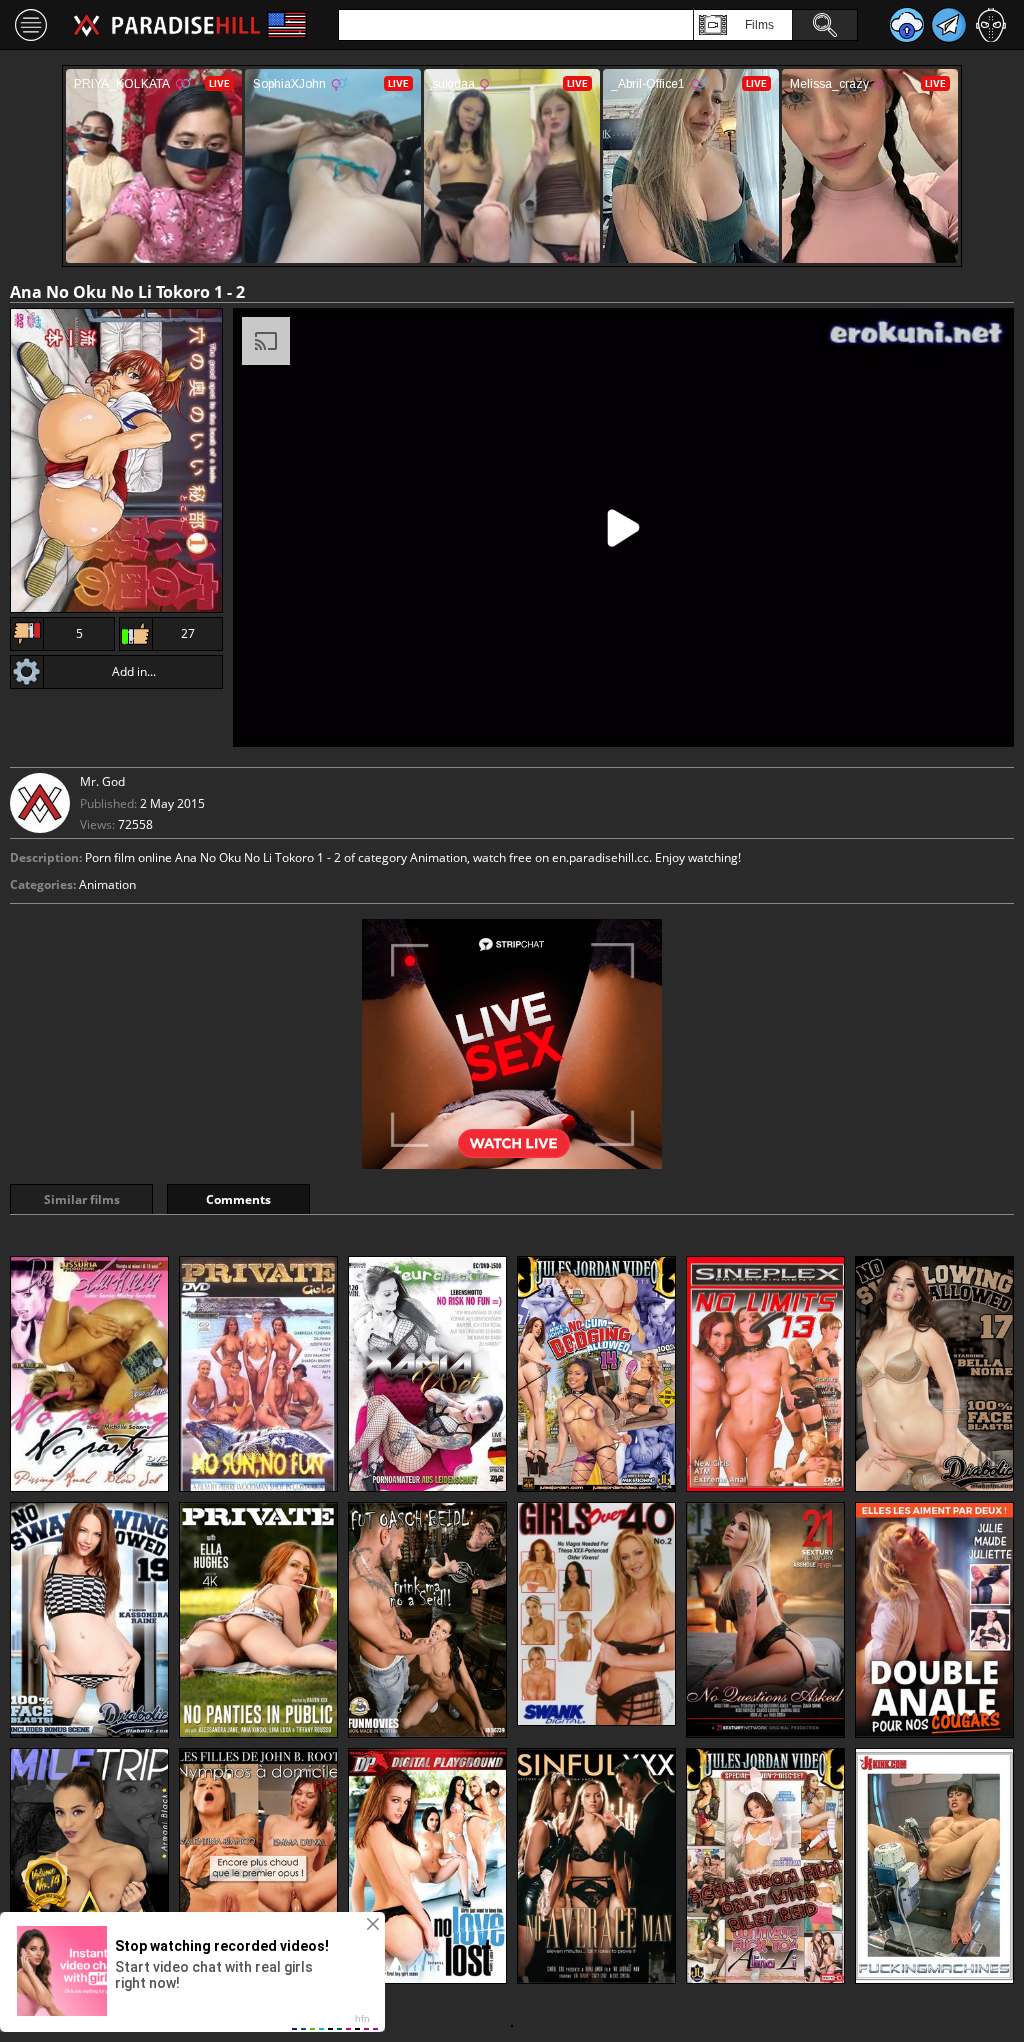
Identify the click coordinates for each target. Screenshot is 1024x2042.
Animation (107, 884)
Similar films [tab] (82, 1199)
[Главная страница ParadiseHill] (167, 25)
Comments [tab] (238, 1199)
